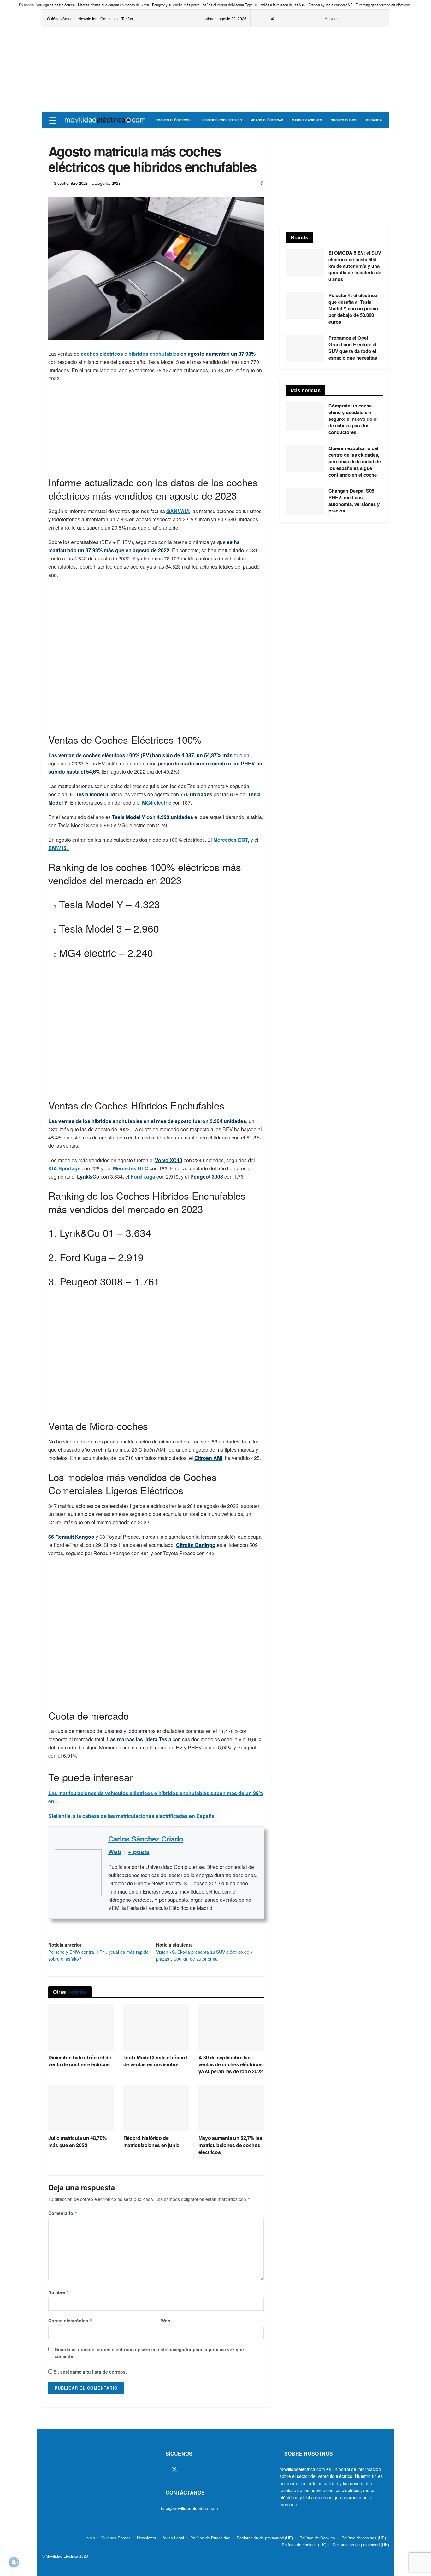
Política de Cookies (317, 2538)
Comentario (63, 2213)
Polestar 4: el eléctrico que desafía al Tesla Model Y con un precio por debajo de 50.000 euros (353, 308)
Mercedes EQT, (231, 840)
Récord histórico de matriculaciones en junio (151, 2141)
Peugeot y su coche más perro (176, 5)
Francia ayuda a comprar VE (330, 5)
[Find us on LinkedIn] (304, 19)
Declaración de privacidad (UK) (361, 2545)
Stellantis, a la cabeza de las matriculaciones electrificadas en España (131, 1816)
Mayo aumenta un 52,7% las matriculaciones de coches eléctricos (230, 2145)
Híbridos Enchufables (222, 120)
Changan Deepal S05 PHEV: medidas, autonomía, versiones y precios (354, 501)
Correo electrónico (71, 2321)
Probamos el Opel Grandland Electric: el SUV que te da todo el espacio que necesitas (353, 348)
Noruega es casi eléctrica (55, 5)
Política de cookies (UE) (364, 2538)
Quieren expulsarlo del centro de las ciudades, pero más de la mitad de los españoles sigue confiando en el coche (355, 461)
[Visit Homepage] (105, 120)
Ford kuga (143, 1177)
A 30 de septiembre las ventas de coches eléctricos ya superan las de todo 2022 (231, 2064)
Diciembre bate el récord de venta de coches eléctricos (80, 2061)
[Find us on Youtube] (296, 19)
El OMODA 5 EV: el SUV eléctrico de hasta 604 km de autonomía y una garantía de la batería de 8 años (355, 266)
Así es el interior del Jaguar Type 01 (230, 5)
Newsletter (87, 18)
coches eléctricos (102, 354)
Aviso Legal (173, 2538)
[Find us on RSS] (289, 19)
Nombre (59, 2292)
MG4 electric (157, 802)
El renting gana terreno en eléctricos (383, 5)
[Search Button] (381, 18)
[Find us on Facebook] (264, 19)
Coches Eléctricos (173, 120)
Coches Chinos (344, 120)
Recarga (374, 120)
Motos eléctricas (267, 120)
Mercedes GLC (131, 1168)
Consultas (109, 18)
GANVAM (177, 511)
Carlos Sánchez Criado (146, 1839)
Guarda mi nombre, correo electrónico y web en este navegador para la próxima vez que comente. (149, 2353)
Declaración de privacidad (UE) (265, 2538)
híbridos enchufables (154, 354)
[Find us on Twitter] (272, 19)
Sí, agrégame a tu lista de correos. (90, 2372)
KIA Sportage (64, 1168)
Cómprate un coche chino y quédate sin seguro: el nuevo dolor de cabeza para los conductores (353, 419)
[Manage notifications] (14, 2562)
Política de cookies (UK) (304, 2545)
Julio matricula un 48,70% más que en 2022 (77, 2141)
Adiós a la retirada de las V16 (283, 5)
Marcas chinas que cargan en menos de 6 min (113, 5)
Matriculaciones (307, 120)
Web (166, 2321)
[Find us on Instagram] (281, 19)
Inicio (90, 2538)
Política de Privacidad (210, 2538)
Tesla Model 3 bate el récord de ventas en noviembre (155, 2061)
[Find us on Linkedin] (218, 2469)
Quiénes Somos (61, 18)
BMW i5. (59, 848)
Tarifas (127, 18)
